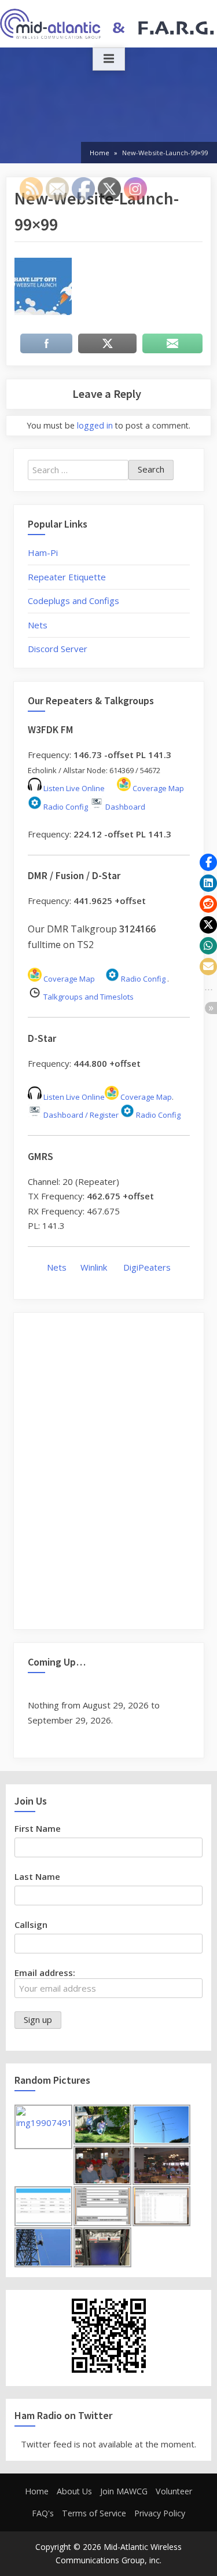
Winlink (95, 1267)
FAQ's (43, 2513)
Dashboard (124, 807)
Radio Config (65, 807)
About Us (74, 2491)
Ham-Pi (43, 552)
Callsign (31, 1924)
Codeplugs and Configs (73, 601)
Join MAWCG (124, 2491)
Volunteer (174, 2491)
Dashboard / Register (80, 1115)
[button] (208, 862)
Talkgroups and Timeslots (89, 997)
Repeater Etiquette (67, 577)
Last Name (37, 1876)
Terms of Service (94, 2513)
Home (37, 2491)
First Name (38, 1828)
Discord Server (58, 649)
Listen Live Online (73, 788)
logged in (95, 425)
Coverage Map (157, 788)
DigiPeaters (147, 1267)
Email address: (45, 1973)
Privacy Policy (160, 2513)
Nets (38, 625)
